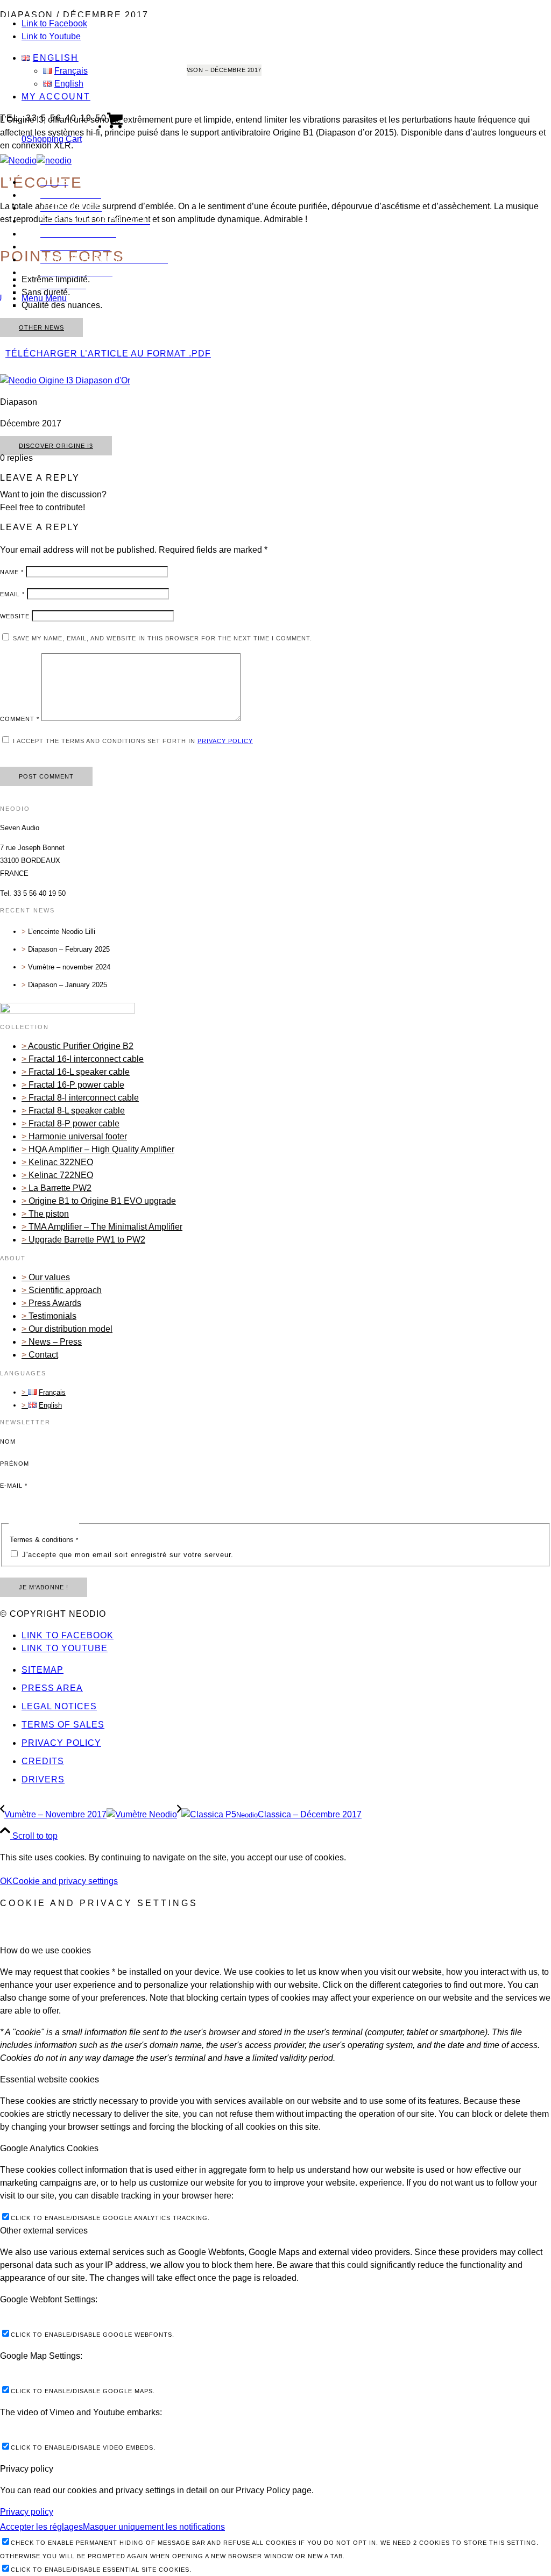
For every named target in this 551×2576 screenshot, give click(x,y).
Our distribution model (70, 1329)
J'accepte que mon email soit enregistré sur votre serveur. (126, 1555)
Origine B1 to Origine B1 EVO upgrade (102, 1201)
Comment (20, 719)
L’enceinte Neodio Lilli (62, 932)
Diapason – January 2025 (68, 985)
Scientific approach (65, 1290)
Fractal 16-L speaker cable (79, 1072)
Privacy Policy (225, 741)
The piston (49, 1214)
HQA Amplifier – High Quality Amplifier (101, 1149)
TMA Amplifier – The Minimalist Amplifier (105, 1227)
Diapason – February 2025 (69, 949)
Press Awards (55, 1303)
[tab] (275, 1951)
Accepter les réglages (41, 2527)
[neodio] (36, 160)
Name (12, 572)
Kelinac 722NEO (61, 1175)
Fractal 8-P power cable (74, 1123)
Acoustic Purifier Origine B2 (81, 1046)
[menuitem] (104, 71)
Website (15, 616)
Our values (49, 1277)
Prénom (15, 1464)
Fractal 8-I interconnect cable (84, 1098)
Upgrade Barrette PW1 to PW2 (87, 1240)
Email (12, 594)
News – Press (55, 1342)
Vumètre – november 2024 (69, 967)
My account (56, 97)
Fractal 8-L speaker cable (77, 1111)
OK (6, 1881)
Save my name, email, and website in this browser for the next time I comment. (163, 638)
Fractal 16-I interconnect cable (86, 1059)
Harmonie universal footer (78, 1136)
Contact (43, 1355)
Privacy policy (27, 2512)
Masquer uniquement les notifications (154, 2527)
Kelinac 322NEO (61, 1162)
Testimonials (52, 1316)
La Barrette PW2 (60, 1188)
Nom (8, 1442)
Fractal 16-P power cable (76, 1085)
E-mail (14, 1486)
